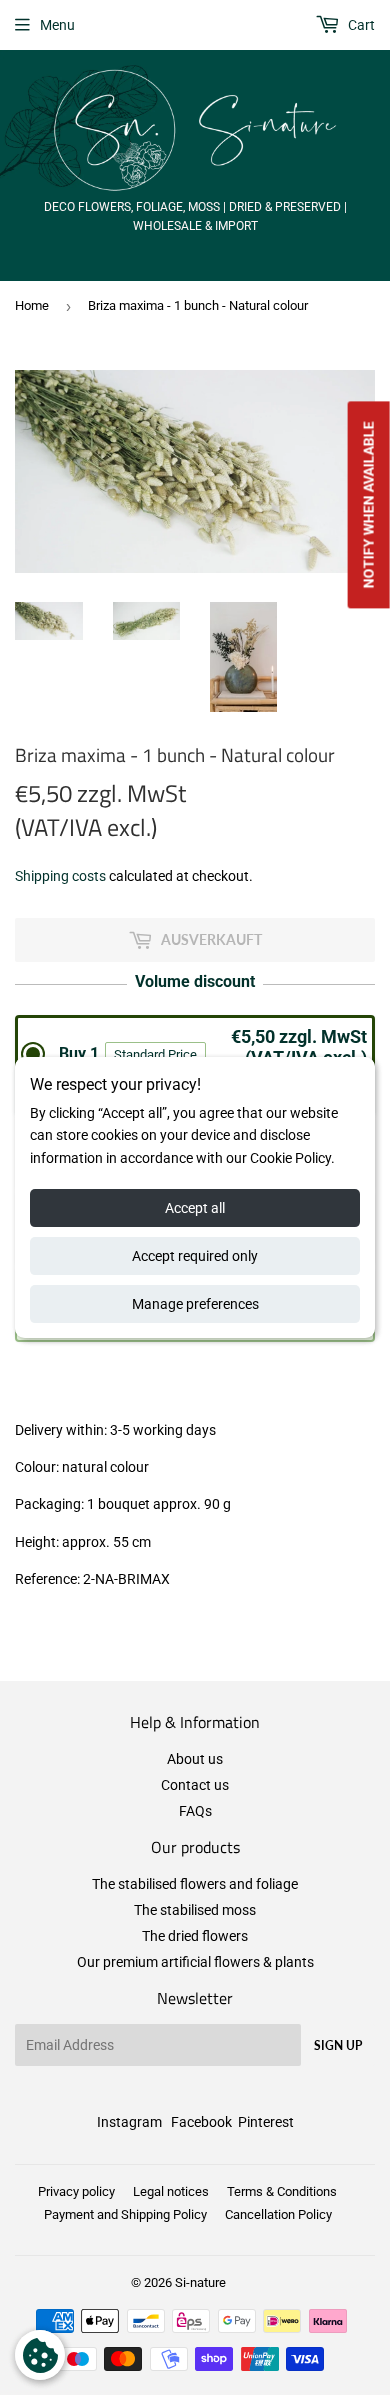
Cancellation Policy (278, 2214)
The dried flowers (195, 1936)
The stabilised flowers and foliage (195, 1884)
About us (195, 1759)
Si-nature (200, 2282)
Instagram (129, 2122)
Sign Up (338, 2045)
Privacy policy (76, 2191)
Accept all (195, 1208)
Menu (57, 25)
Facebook (201, 2122)
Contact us (195, 1785)
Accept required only (195, 1256)
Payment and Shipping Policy (125, 2214)
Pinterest (266, 2122)
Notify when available (369, 505)
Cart (360, 25)
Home (32, 305)
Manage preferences (195, 1304)
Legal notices (171, 2191)
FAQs (195, 1811)
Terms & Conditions (282, 2191)
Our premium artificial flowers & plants (195, 1962)
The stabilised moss (195, 1910)
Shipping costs (60, 876)
